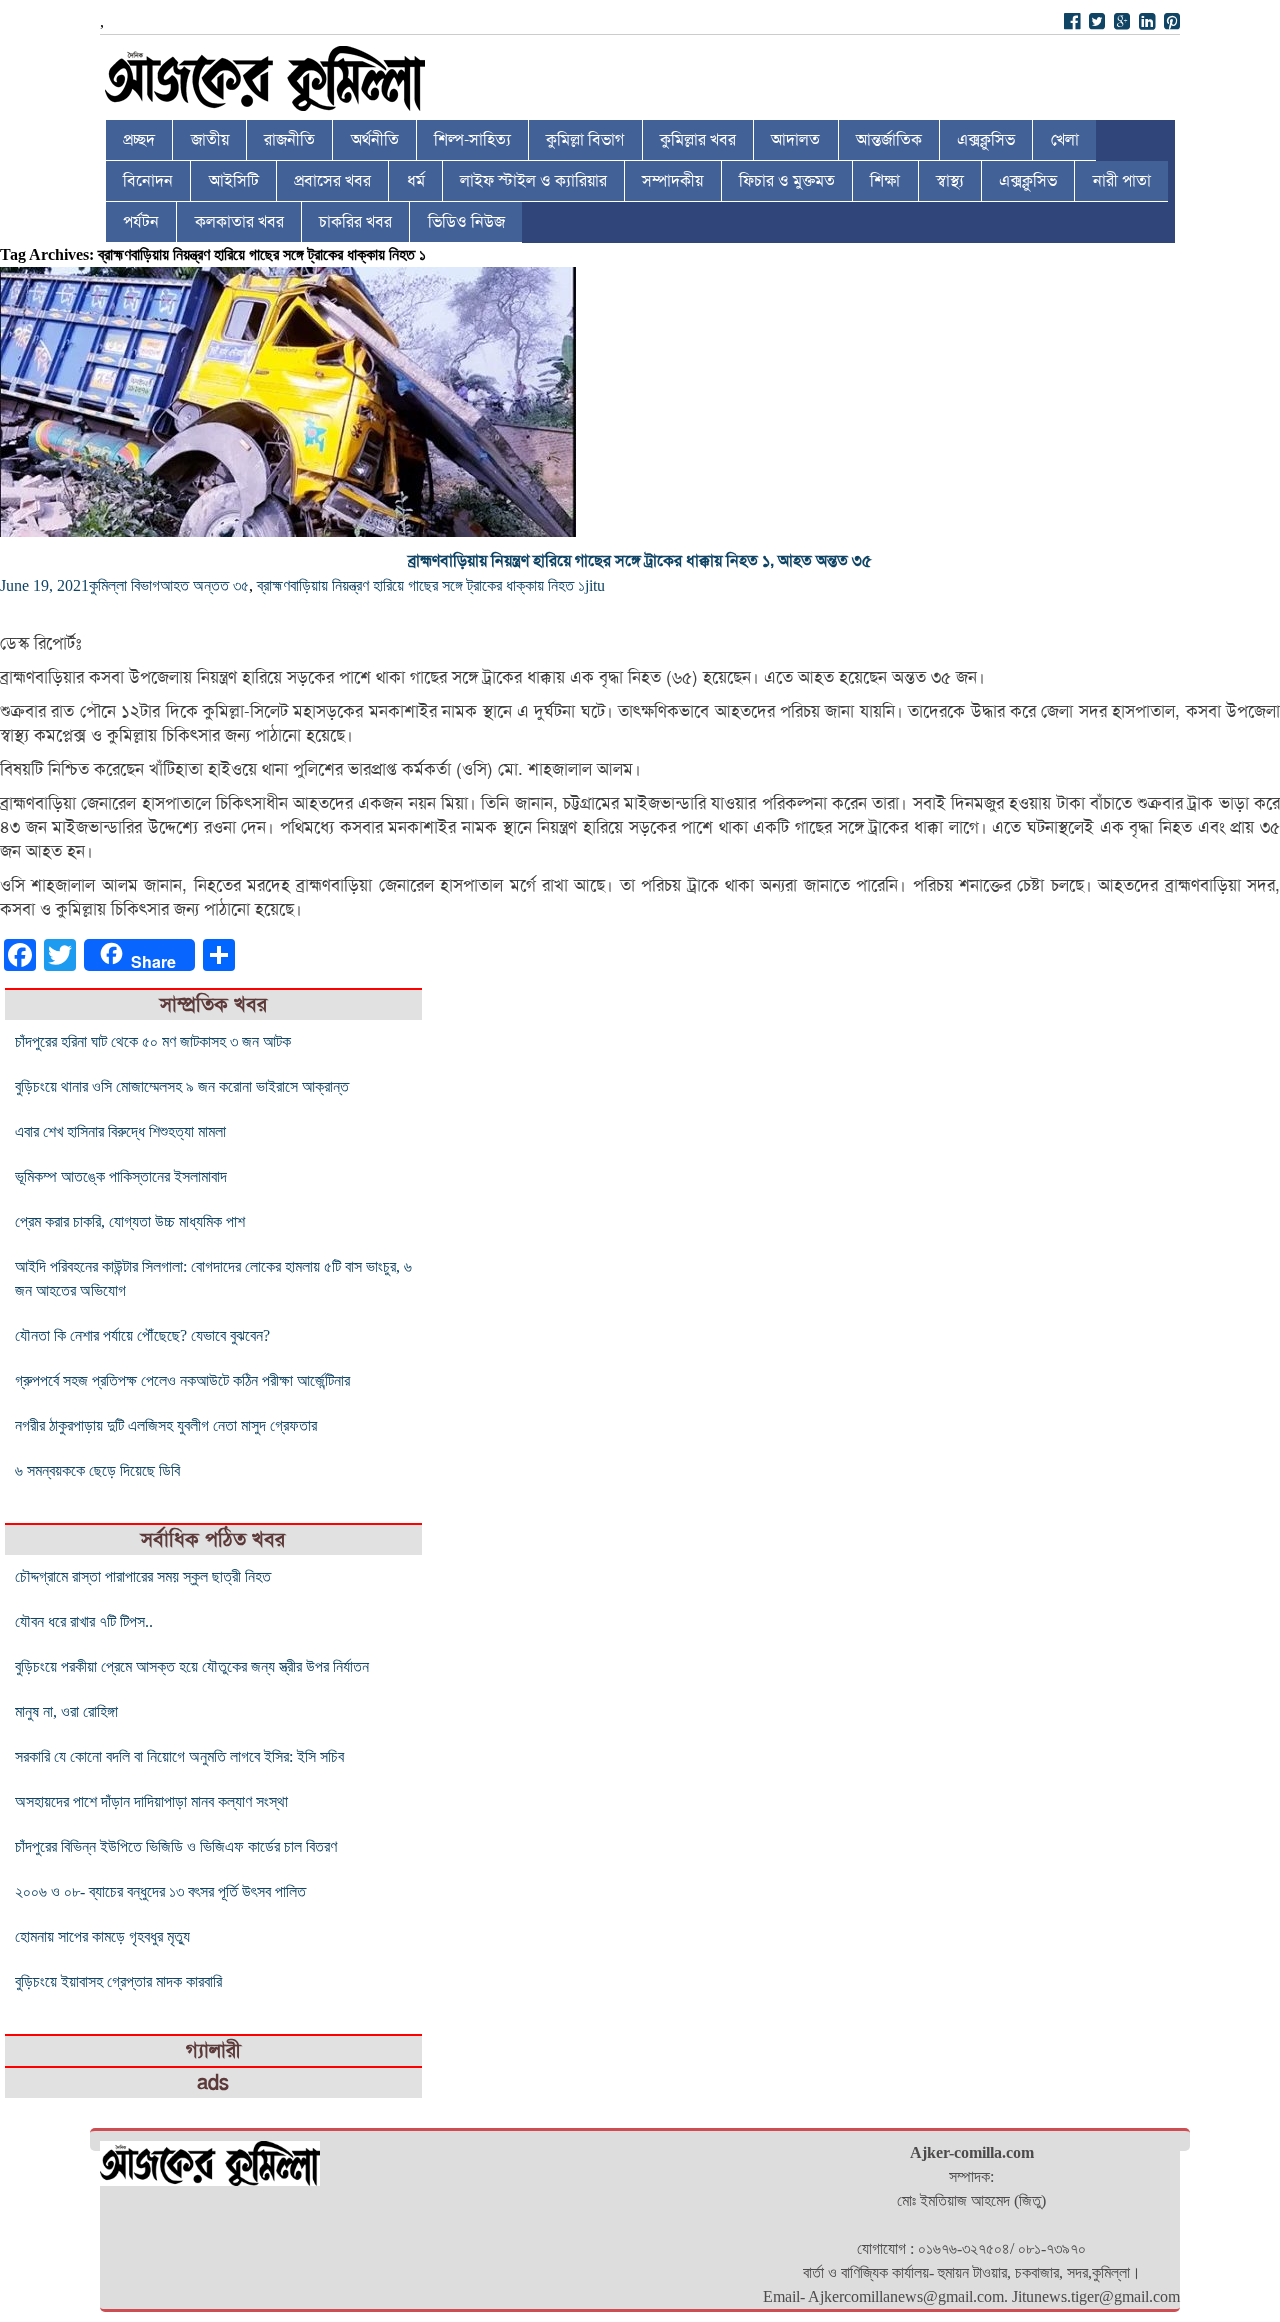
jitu (595, 585)
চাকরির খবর (355, 222)
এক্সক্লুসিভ (986, 140)
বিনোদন (148, 181)
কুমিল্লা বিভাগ (585, 140)
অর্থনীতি (375, 140)
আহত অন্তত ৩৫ (204, 585)
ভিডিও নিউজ (466, 222)
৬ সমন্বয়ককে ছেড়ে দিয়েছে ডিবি (97, 1470)
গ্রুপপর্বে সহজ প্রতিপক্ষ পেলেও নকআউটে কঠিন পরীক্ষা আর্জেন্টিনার (182, 1380)
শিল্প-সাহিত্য (472, 140)
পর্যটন (141, 222)
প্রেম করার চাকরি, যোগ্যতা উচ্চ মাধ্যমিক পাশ (130, 1221)
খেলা (1065, 140)
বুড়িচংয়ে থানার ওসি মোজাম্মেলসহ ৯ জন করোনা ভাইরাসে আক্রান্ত (182, 1086)
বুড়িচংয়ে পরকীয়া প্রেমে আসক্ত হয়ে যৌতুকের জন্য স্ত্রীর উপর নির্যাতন (192, 1666)
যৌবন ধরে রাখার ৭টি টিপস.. (84, 1621)
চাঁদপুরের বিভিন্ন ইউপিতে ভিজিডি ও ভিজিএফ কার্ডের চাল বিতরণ (176, 1846)
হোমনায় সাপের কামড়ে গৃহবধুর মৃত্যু (102, 1936)
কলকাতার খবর (239, 222)
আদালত (795, 140)
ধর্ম (416, 181)
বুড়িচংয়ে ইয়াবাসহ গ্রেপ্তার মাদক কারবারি (118, 1981)
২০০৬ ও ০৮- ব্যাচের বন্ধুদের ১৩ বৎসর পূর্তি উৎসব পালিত (160, 1891)
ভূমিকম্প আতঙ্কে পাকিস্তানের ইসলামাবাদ (121, 1176)
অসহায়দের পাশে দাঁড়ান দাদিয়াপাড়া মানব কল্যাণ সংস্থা (151, 1801)
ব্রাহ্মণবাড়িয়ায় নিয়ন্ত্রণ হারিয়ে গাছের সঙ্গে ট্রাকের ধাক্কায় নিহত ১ (421, 585)
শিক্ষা (885, 181)
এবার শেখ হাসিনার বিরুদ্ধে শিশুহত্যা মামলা (120, 1131)
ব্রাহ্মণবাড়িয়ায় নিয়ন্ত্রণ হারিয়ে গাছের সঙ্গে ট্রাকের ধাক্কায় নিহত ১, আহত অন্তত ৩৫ (640, 561)
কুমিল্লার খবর (698, 140)
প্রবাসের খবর (332, 181)
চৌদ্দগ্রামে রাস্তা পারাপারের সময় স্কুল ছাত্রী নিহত (143, 1576)
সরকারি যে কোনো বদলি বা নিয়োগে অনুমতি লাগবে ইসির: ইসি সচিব (179, 1756)
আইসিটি (234, 181)
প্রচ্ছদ (139, 140)
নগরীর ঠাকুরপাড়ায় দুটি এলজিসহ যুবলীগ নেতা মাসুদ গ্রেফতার (166, 1425)
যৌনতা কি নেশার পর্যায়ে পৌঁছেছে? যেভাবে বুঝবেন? (142, 1335)
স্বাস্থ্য (950, 181)
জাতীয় (210, 140)
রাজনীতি (289, 140)
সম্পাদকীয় (672, 181)
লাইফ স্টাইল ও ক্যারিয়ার (533, 181)
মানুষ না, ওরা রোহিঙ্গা (66, 1711)
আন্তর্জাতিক (889, 140)
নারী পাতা (1122, 181)
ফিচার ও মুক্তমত (787, 181)
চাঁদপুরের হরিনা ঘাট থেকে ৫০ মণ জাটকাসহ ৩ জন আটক (153, 1041)
